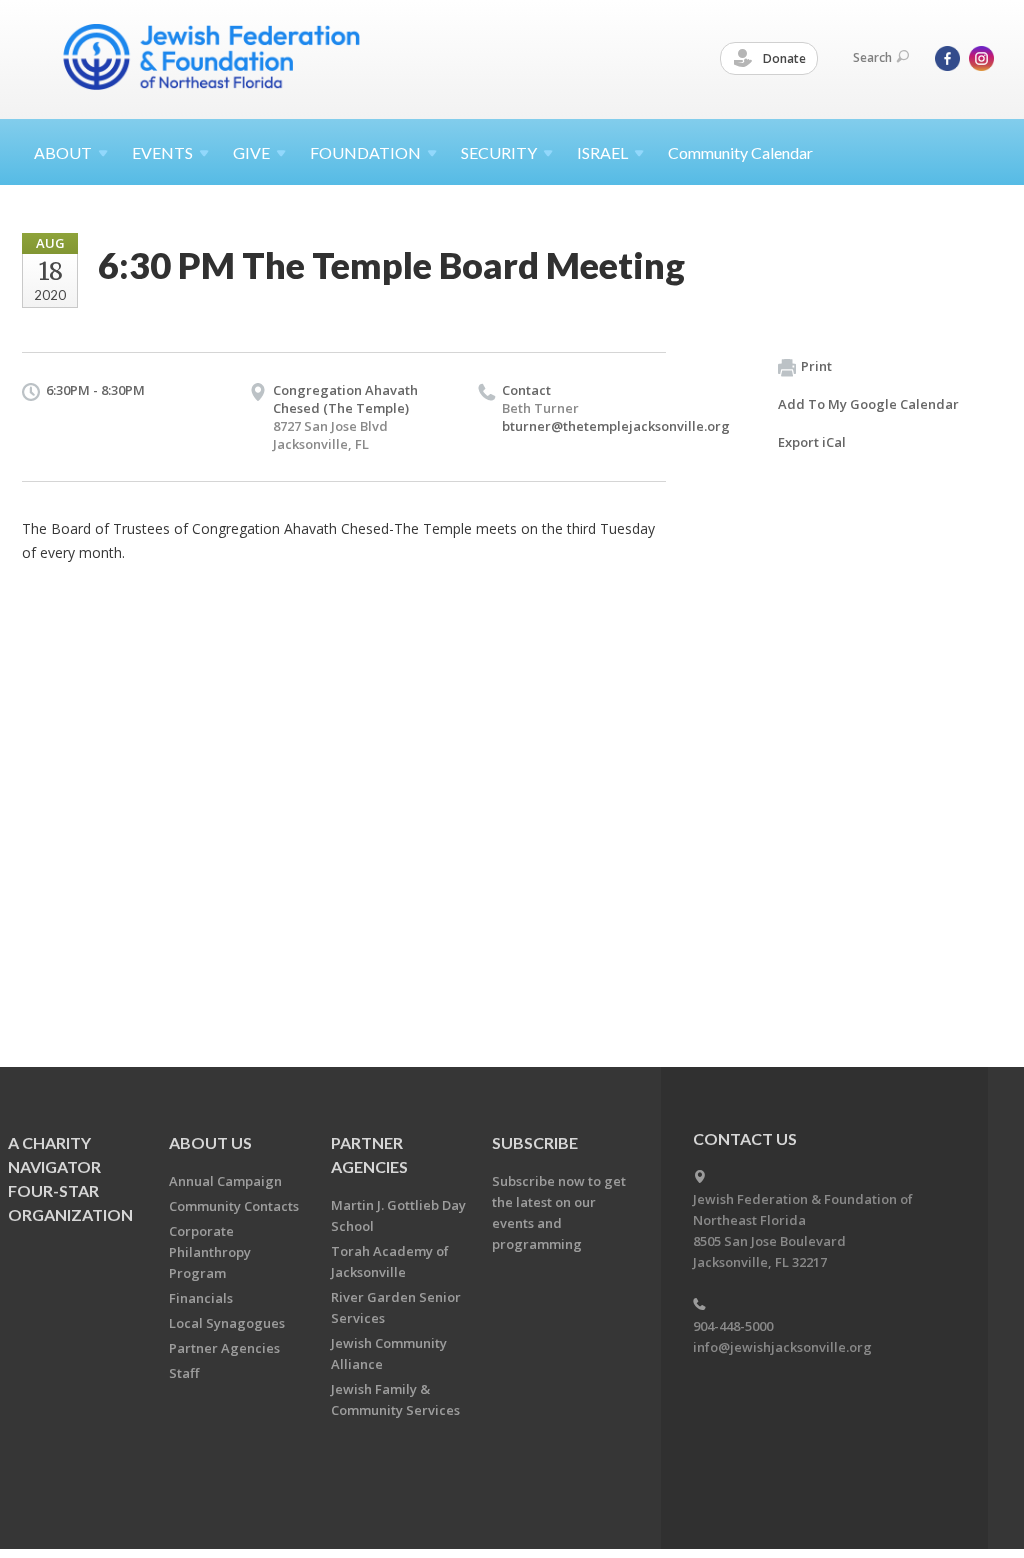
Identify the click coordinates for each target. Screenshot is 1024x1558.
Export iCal (812, 442)
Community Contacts (234, 1206)
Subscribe (535, 1142)
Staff (184, 1373)
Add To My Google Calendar (868, 404)
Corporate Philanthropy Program (210, 1252)
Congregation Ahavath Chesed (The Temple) (345, 399)
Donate (783, 58)
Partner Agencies (224, 1348)
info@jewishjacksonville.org (782, 1347)
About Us (210, 1142)
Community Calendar (740, 152)
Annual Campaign (225, 1181)
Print (816, 366)
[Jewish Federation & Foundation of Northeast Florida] (212, 57)
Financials (201, 1298)
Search (872, 57)
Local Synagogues (227, 1323)
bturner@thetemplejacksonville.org (616, 426)
